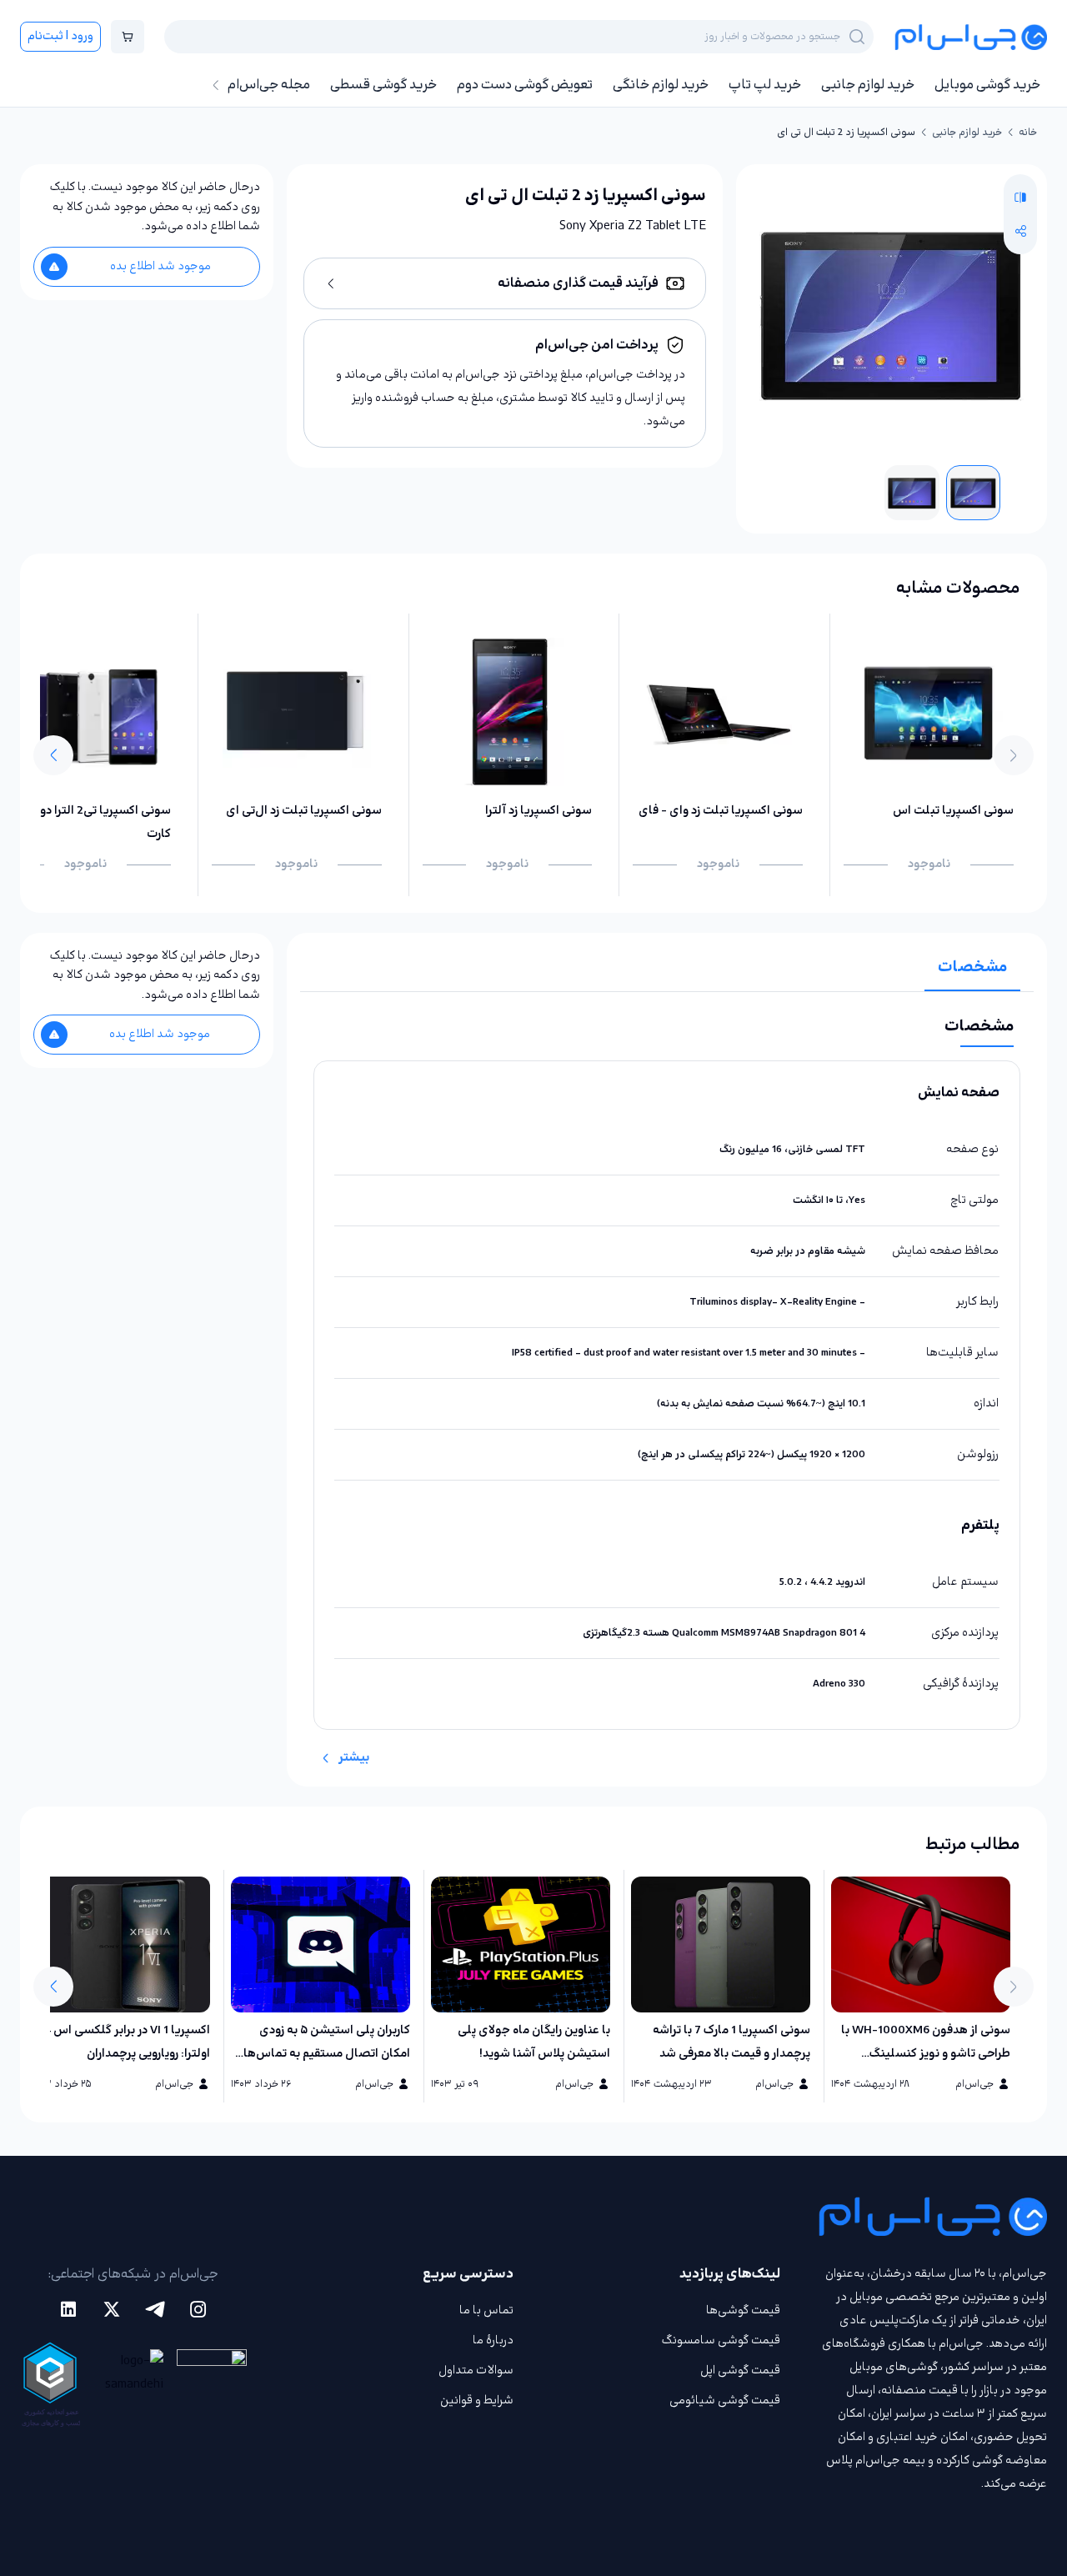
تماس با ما (486, 2310)
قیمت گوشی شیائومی (725, 2401)
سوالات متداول (476, 2371)
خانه (1028, 133)
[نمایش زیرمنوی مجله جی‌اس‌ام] (216, 85)
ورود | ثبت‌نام (60, 36)
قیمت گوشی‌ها (743, 2310)
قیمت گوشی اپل (740, 2371)
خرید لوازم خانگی (661, 85)
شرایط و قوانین (477, 2401)
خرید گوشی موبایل (987, 85)
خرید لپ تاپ (765, 85)
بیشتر (354, 1758)
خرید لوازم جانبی (868, 85)
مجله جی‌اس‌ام (269, 85)
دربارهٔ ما (493, 2340)
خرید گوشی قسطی (383, 85)
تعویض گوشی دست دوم (525, 85)
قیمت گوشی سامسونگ (721, 2340)
